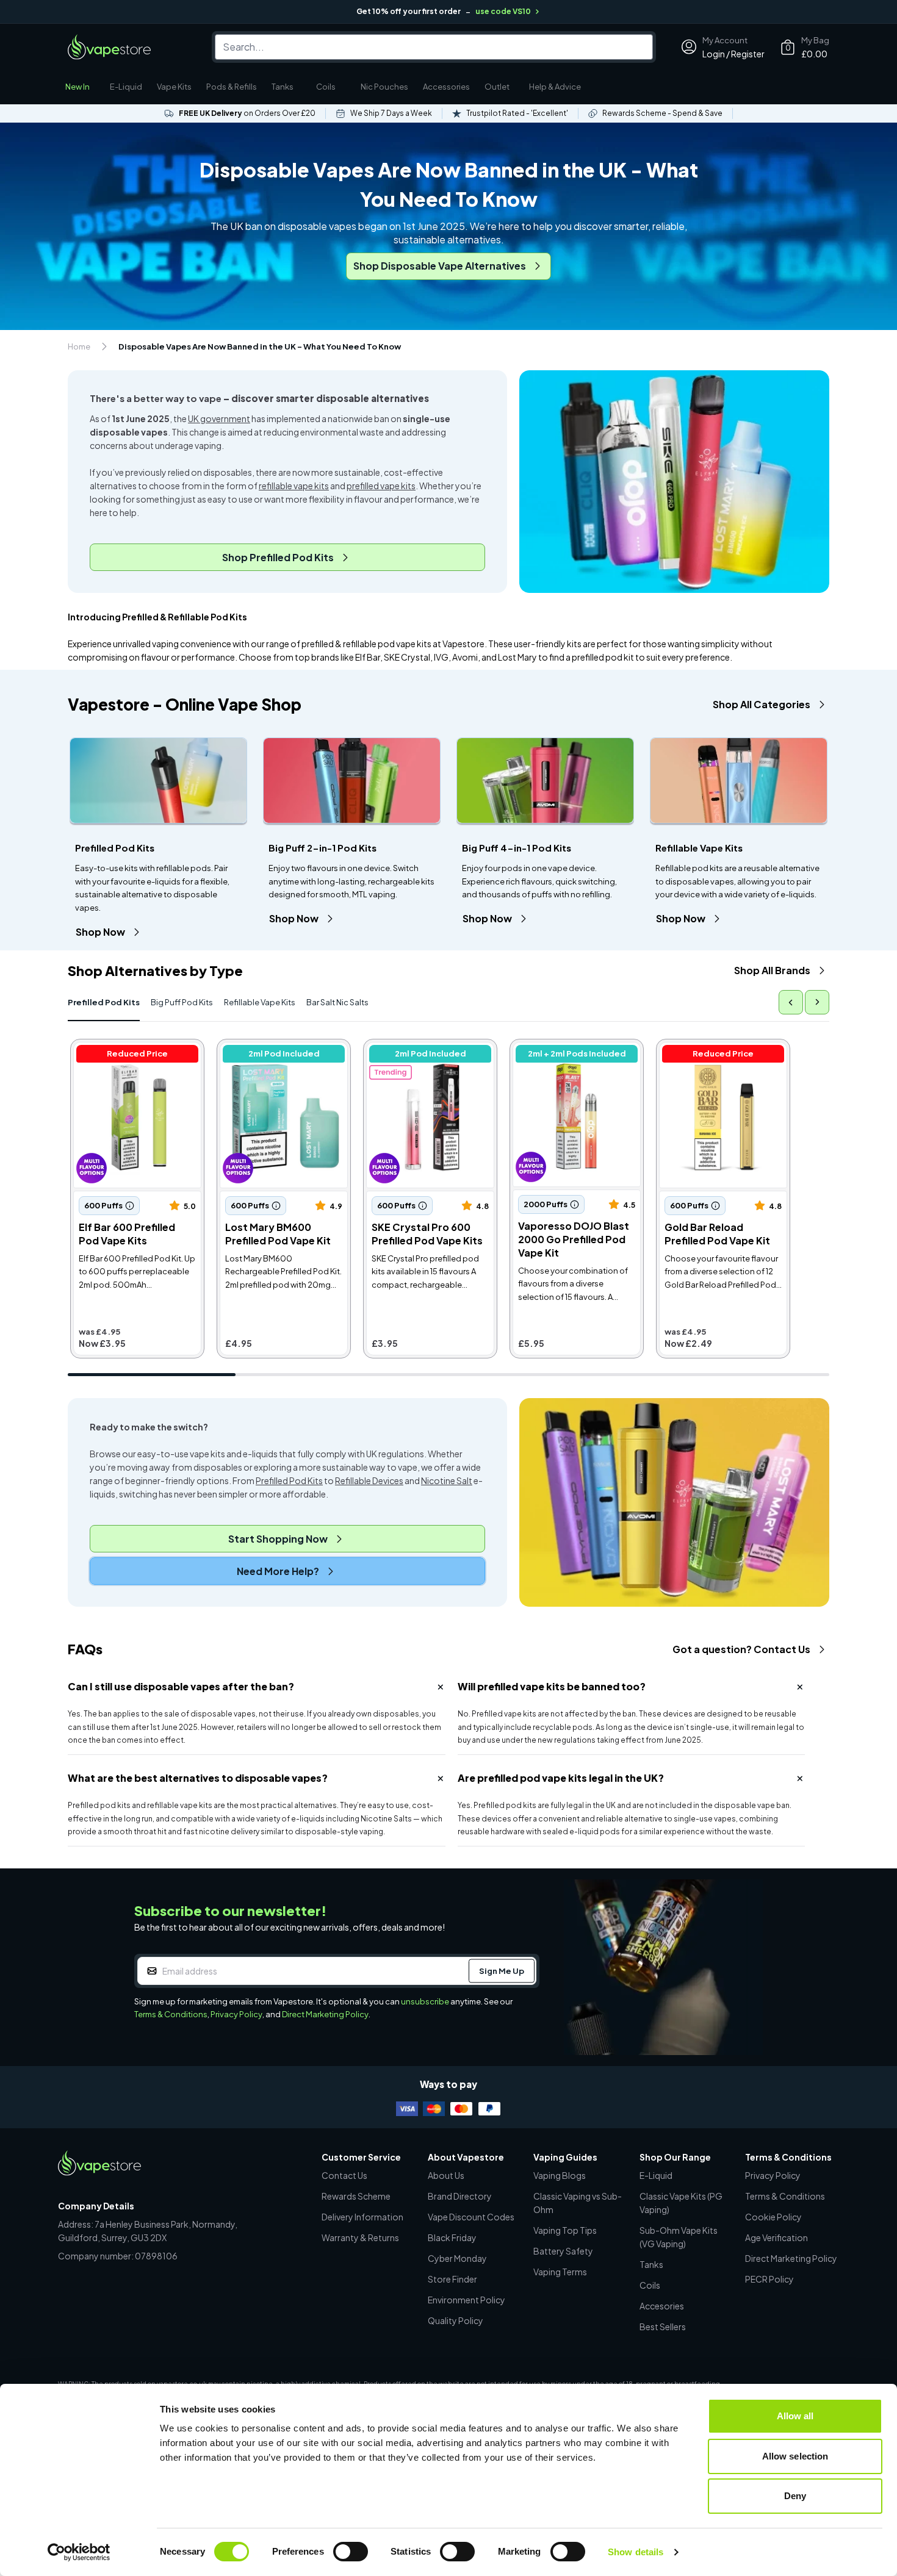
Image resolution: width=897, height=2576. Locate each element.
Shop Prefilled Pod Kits (278, 557)
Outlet (497, 87)
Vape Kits (174, 87)
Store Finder (452, 2279)
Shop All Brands (772, 970)
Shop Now (100, 932)
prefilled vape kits (381, 486)
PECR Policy (769, 2279)
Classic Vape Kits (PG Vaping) (681, 2203)
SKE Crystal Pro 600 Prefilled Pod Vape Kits (430, 1049)
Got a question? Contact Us (741, 1649)
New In (77, 87)
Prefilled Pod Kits (104, 1002)
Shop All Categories (762, 704)
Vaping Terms (560, 2272)
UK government (219, 418)
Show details (636, 2552)
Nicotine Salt (447, 1480)
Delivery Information (362, 2217)
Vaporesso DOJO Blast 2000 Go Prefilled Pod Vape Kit (577, 1049)
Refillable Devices (369, 1480)
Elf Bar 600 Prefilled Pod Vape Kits (137, 1049)
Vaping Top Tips (565, 2230)
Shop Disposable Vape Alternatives (440, 266)
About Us (446, 2175)
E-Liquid (126, 87)
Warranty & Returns (360, 2237)
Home (79, 346)
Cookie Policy (773, 2217)
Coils (326, 87)
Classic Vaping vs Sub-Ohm (578, 2203)
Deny (795, 2496)
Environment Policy (467, 2300)
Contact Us (344, 2175)
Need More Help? (278, 1571)
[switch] (351, 2552)
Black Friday (452, 2237)
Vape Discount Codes (471, 2217)
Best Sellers (663, 2327)
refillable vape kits (294, 486)
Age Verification (776, 2237)
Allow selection (795, 2456)
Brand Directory (460, 2196)
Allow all (795, 2416)
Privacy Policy (236, 2014)
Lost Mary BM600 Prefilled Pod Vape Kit (284, 1049)
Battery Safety (563, 2251)
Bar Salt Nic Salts (337, 1002)
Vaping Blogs (560, 2175)
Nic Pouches (384, 87)
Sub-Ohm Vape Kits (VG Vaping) (679, 2237)
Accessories (446, 87)
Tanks (283, 87)
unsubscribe (425, 2001)
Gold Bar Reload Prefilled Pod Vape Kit (723, 1049)
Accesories (662, 2306)
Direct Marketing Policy (325, 2014)
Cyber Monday (457, 2258)
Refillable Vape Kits (260, 1002)
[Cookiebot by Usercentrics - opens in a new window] (79, 2552)
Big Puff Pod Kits (182, 1002)
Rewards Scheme (356, 2196)
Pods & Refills (232, 87)
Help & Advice (555, 87)
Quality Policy (456, 2320)
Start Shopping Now (278, 1539)
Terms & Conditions (171, 2014)
